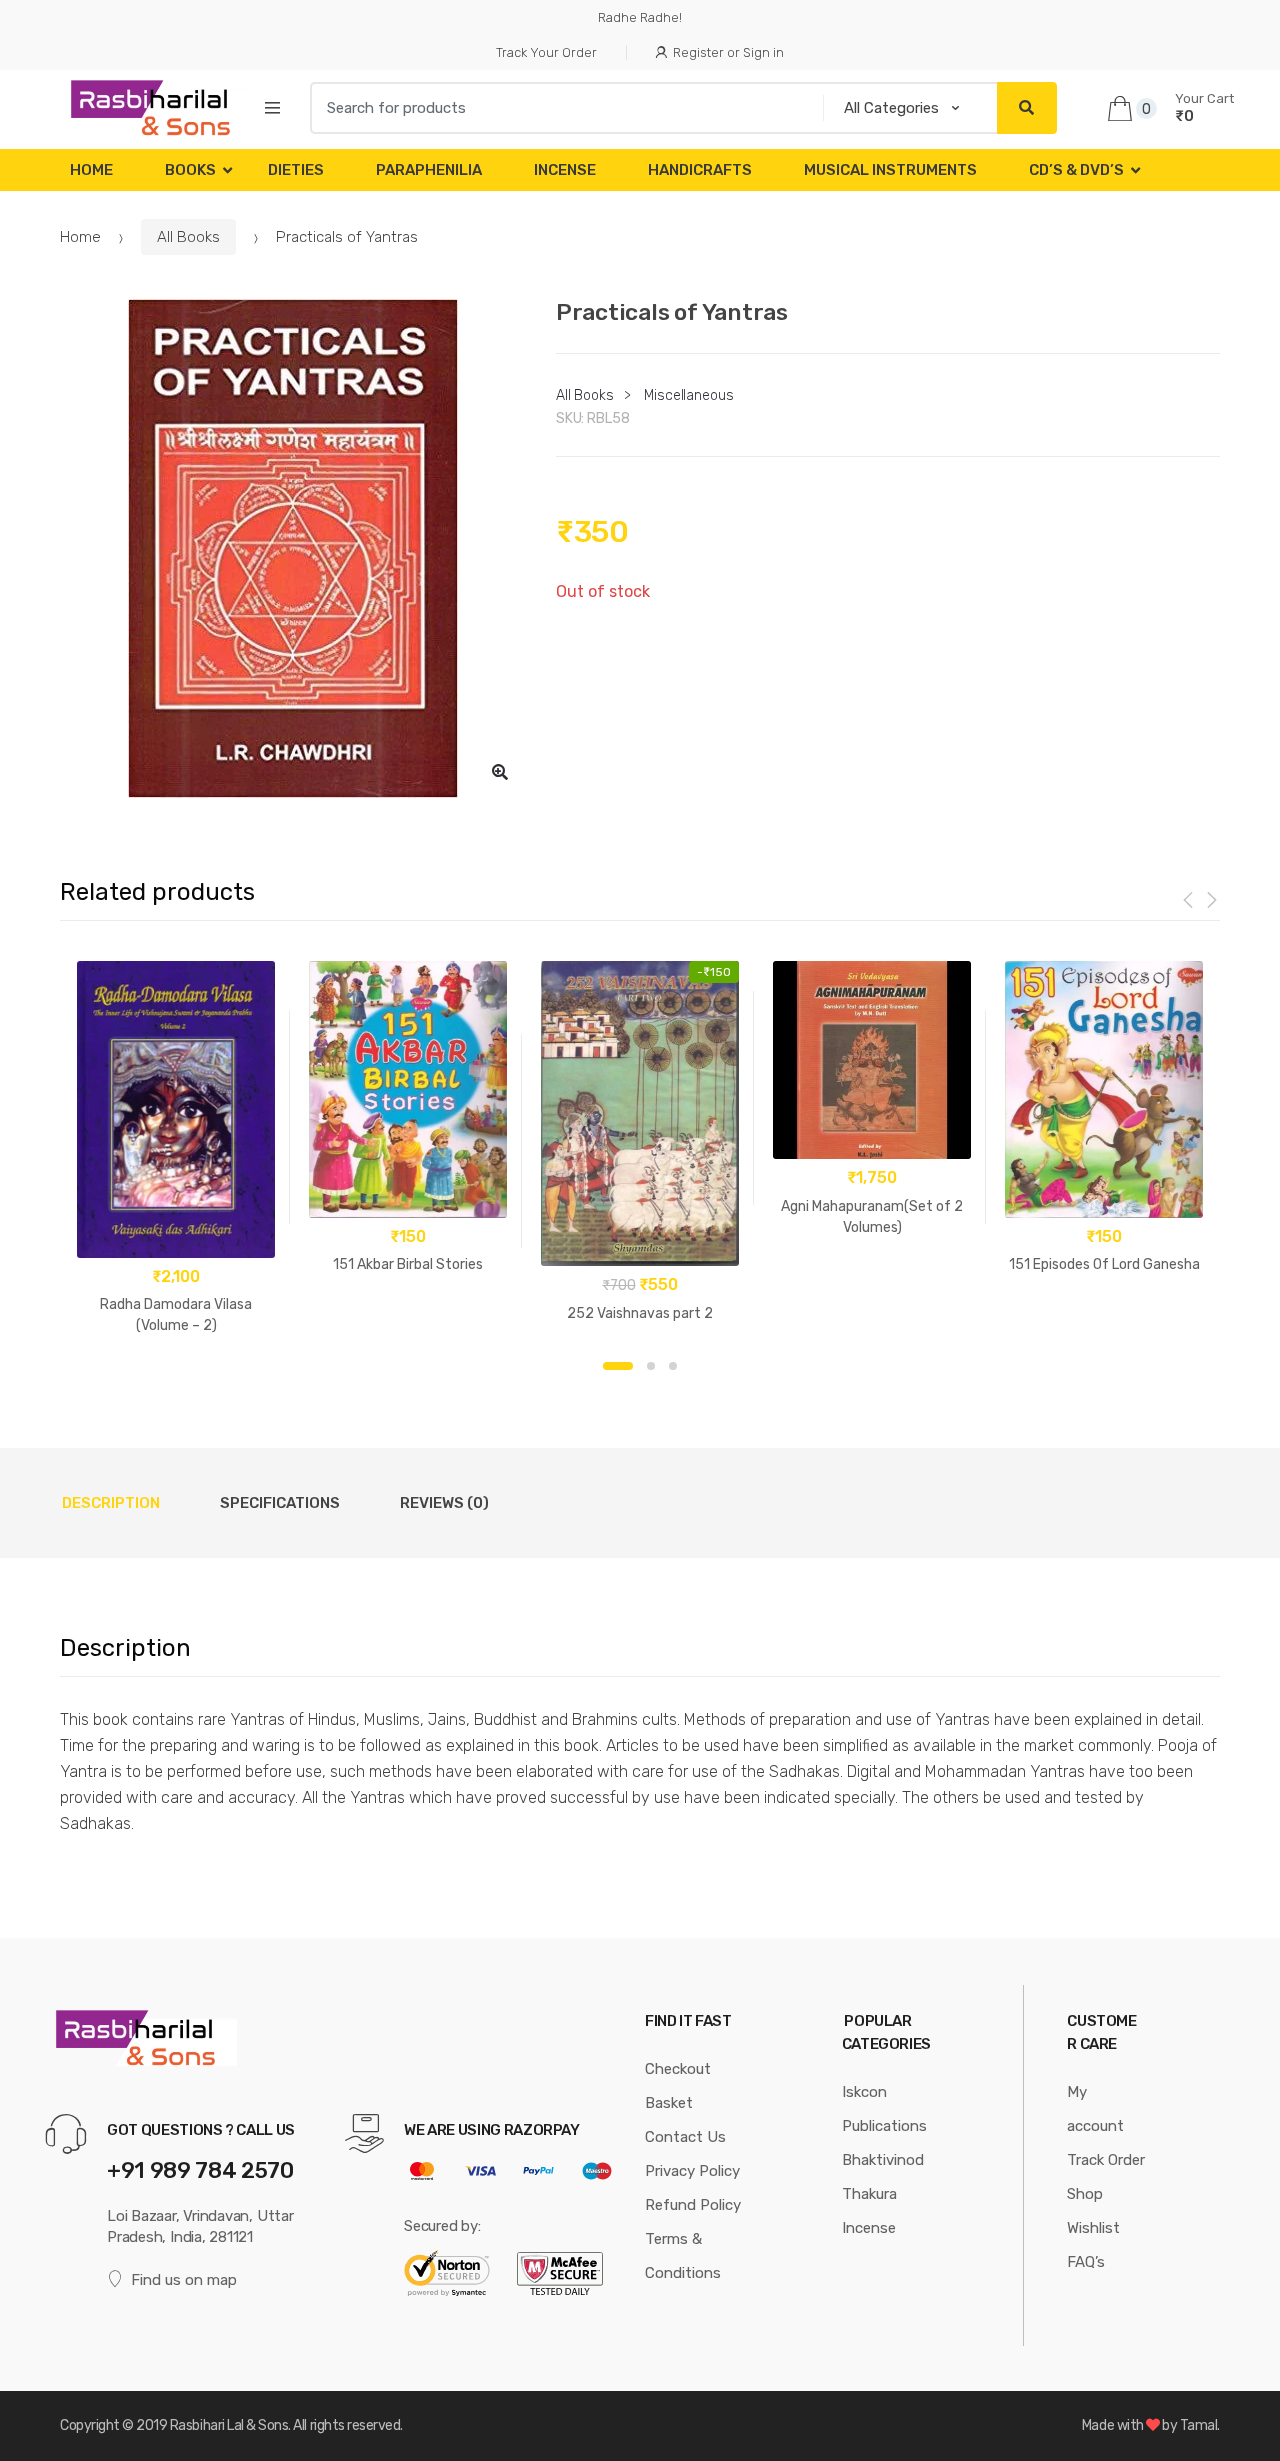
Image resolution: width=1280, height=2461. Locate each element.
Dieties (296, 170)
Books (190, 170)
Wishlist (1093, 2228)
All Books (188, 237)
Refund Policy (693, 2205)
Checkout (678, 2069)
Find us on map (184, 2280)
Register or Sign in (728, 52)
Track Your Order (546, 52)
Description (111, 1503)
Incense (565, 170)
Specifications (280, 1503)
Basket (669, 2103)
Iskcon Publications (884, 2109)
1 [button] (618, 1366)
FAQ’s (1086, 2262)
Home (91, 170)
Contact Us (685, 2137)
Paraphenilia (429, 170)
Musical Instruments (890, 170)
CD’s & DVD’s (1076, 170)
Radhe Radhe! (640, 17)
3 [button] (673, 1366)
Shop (1085, 2194)
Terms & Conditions (683, 2256)
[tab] (111, 1503)
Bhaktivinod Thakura (883, 2177)
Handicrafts (700, 170)
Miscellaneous (688, 395)
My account (1095, 2109)
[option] (293, 548)
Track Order (1106, 2160)
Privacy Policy (692, 2171)
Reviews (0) (444, 1503)
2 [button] (651, 1366)
